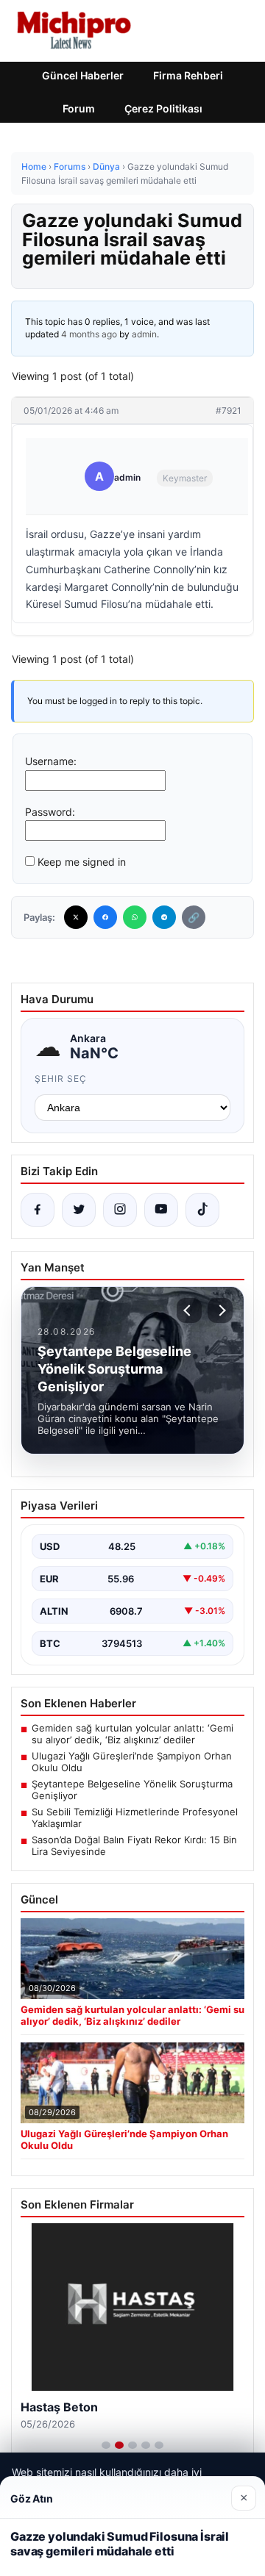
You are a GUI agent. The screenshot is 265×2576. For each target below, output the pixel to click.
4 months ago (89, 334)
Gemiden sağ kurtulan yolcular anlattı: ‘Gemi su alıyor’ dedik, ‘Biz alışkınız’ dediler (132, 1734)
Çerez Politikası (163, 108)
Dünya (106, 166)
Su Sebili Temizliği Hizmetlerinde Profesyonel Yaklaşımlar (135, 1818)
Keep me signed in (82, 862)
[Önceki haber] (189, 1310)
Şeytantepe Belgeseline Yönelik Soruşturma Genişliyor (132, 1790)
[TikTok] (202, 1210)
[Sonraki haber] (220, 1310)
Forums (70, 166)
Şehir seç (61, 1079)
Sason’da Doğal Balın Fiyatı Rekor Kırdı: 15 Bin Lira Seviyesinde (134, 1845)
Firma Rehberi (188, 75)
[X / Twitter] (79, 1210)
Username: (51, 761)
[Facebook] (105, 917)
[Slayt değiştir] (106, 2445)
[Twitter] (76, 917)
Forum (79, 108)
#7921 (229, 410)
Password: (50, 812)
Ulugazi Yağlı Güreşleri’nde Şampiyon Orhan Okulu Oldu (132, 1762)
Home (34, 166)
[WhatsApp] (135, 917)
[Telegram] (164, 917)
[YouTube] (161, 1210)
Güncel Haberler (83, 75)
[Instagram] (120, 1210)
